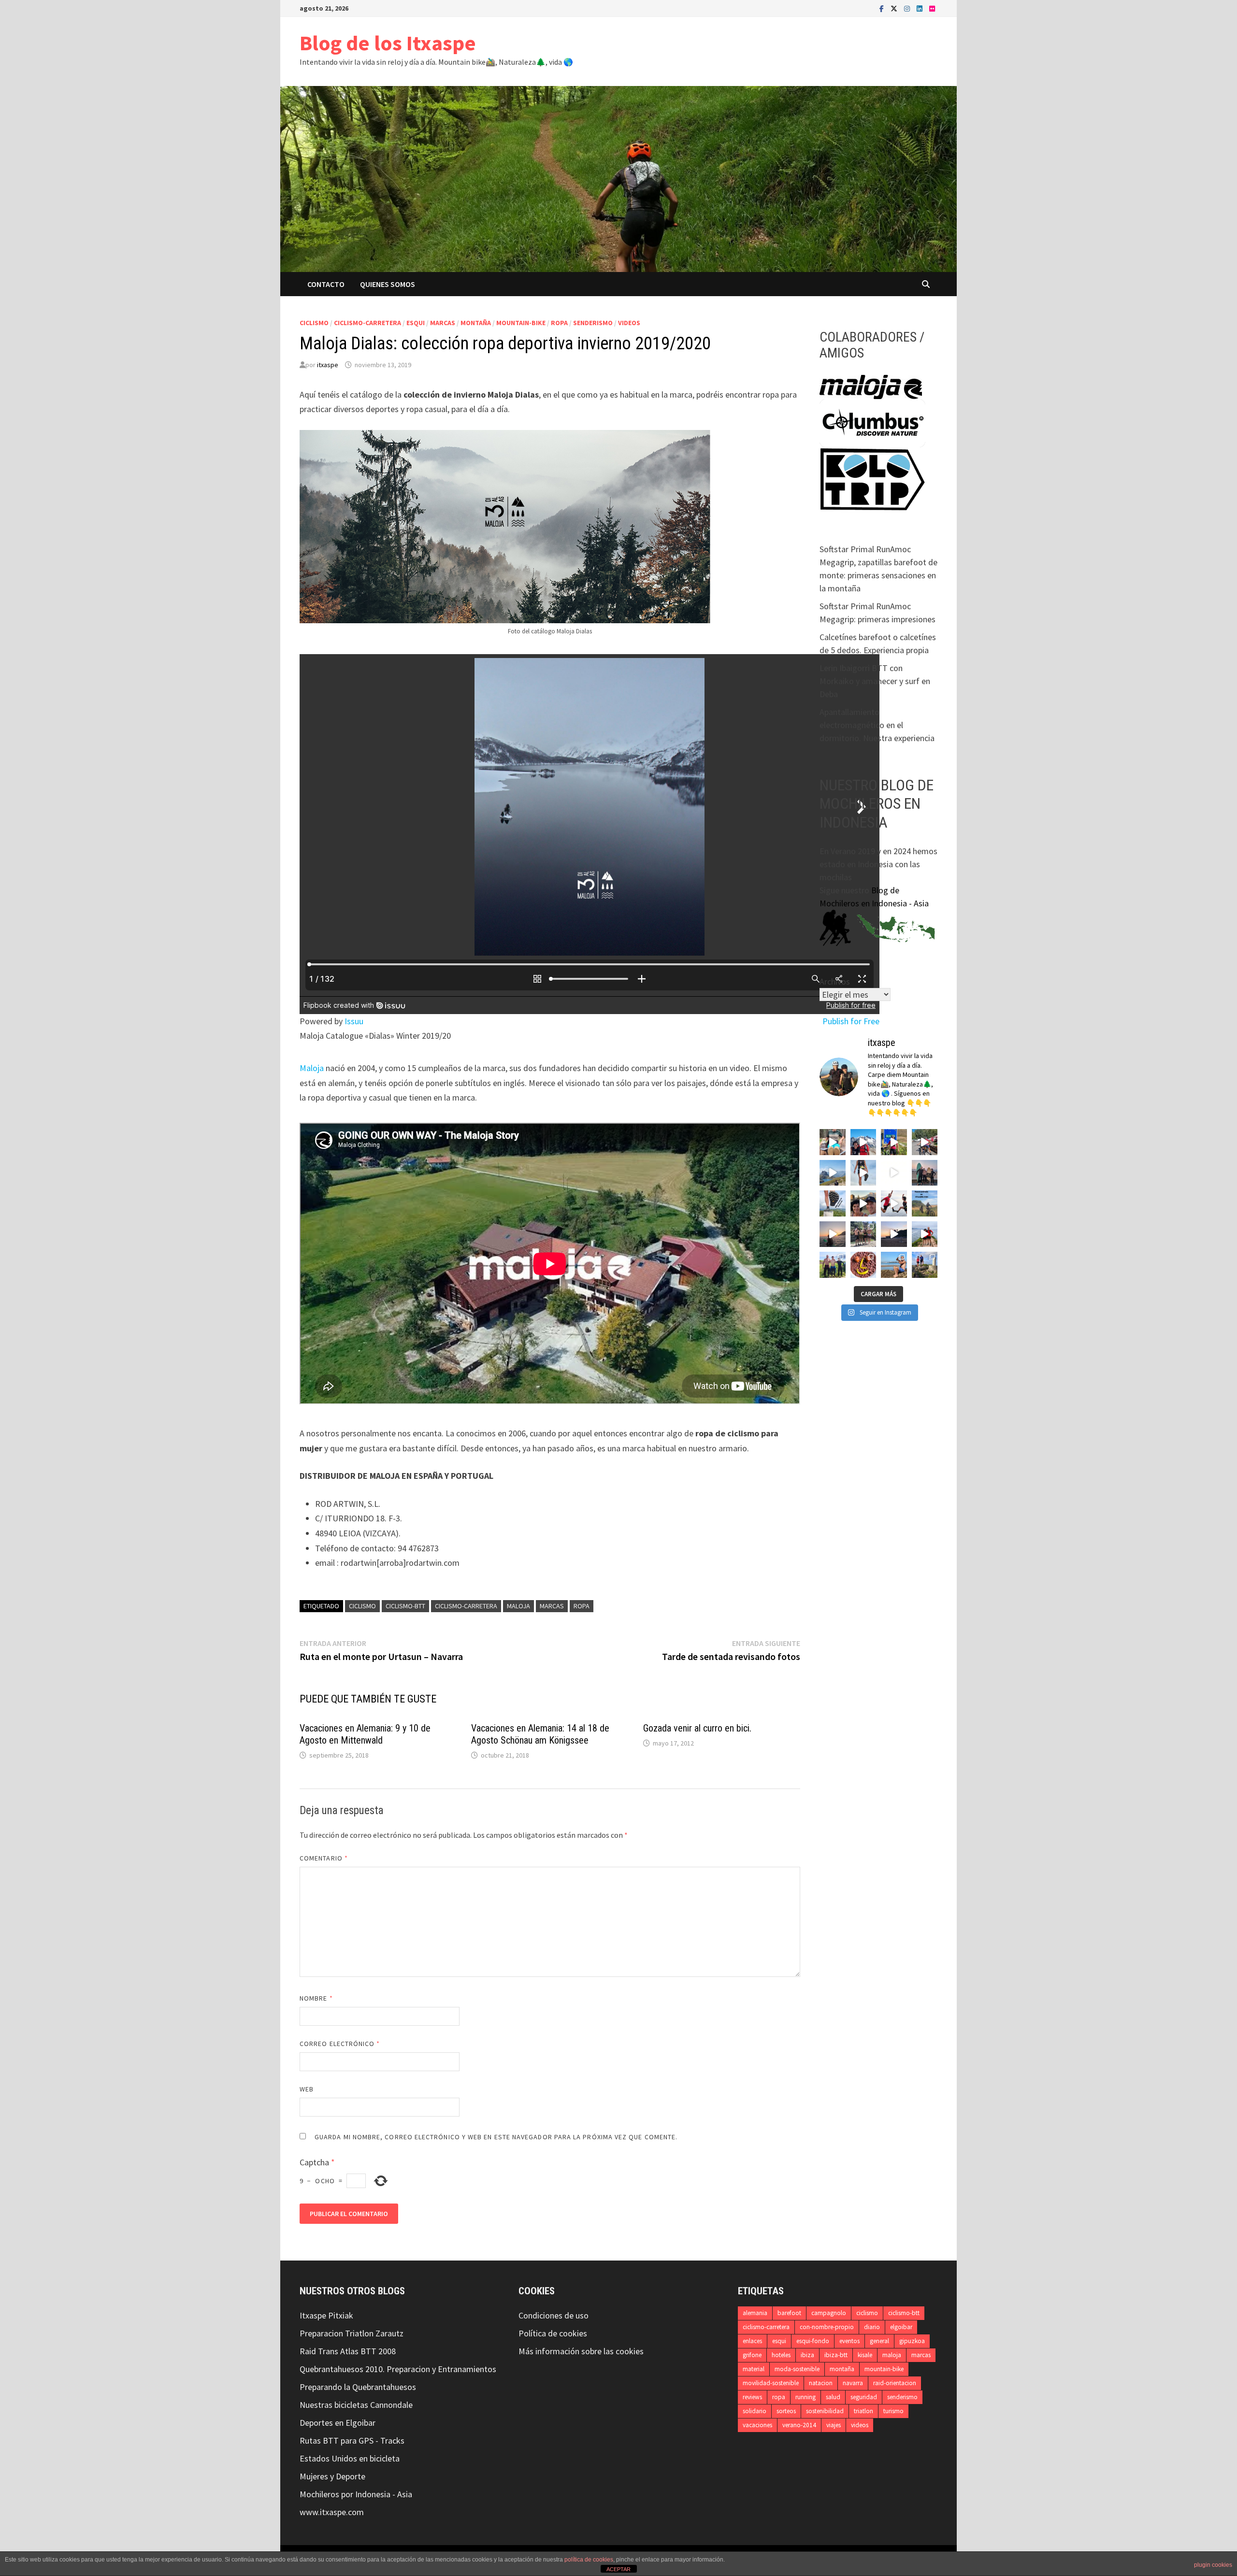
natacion (821, 2383)
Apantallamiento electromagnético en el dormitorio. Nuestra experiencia (877, 725)
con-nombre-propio (827, 2327)
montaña (476, 323)
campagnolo (829, 2313)
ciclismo (314, 323)
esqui (416, 323)
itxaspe (328, 365)
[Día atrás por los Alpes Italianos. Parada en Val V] (833, 1142)
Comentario (324, 1858)
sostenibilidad (825, 2411)
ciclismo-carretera (367, 323)
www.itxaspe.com (332, 2512)
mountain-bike (521, 323)
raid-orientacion (895, 2383)
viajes (834, 2425)
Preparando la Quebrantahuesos (358, 2387)
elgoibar (901, 2327)
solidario (755, 2411)
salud (833, 2397)
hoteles (781, 2355)
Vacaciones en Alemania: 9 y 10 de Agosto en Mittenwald (365, 1734)
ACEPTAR (618, 2569)
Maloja (312, 1068)
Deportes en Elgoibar (338, 2423)
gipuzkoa (912, 2341)
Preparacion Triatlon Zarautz (352, 2333)
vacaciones (757, 2425)
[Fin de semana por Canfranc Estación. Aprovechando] (863, 1203)
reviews (752, 2397)
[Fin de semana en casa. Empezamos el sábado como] (925, 1234)
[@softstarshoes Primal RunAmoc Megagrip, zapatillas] (863, 1173)
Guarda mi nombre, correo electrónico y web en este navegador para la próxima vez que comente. (496, 2137)
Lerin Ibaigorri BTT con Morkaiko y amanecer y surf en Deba (875, 681)
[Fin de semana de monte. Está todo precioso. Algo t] (863, 1265)
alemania (755, 2313)
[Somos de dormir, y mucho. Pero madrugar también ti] (894, 1234)
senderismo (593, 323)
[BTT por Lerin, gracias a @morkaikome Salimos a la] (863, 1234)
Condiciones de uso (554, 2315)
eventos (849, 2341)
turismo (893, 2411)
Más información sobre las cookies (581, 2351)
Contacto (326, 284)
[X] (895, 8)
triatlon (863, 2411)
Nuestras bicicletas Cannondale (356, 2405)
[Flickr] (932, 8)
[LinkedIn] (921, 8)
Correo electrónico (340, 2044)
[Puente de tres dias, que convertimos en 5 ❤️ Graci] (894, 1265)
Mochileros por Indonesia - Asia (356, 2494)
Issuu (354, 1021)
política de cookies (589, 2560)
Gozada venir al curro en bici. (697, 1728)
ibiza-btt (836, 2355)
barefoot (789, 2313)
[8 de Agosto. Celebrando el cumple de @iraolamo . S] (863, 1142)
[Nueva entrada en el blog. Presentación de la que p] (833, 1203)
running (805, 2397)
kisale (865, 2355)
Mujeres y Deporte (332, 2476)
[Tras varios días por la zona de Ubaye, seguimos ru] (833, 1173)
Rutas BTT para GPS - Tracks (352, 2440)
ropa (559, 323)
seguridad (864, 2397)
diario (872, 2327)
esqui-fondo (813, 2341)
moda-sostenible (797, 2369)
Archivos (835, 981)
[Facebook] (883, 8)
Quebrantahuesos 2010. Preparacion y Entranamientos (398, 2369)
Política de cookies (553, 2333)
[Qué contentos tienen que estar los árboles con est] (894, 1173)
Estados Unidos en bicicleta (350, 2458)
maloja (518, 1606)
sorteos (786, 2411)
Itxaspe (313, 2315)
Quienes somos (388, 284)
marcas (443, 323)
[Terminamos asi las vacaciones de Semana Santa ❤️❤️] (925, 1265)
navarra (853, 2383)
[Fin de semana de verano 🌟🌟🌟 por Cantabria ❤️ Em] (833, 1265)
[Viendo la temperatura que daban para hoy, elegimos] (894, 1203)
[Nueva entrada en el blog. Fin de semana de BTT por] (925, 1203)
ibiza (807, 2355)
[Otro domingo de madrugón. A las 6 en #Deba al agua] (833, 1234)
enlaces (752, 2341)
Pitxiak (340, 2315)
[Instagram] (908, 8)
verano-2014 (799, 2425)
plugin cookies (1213, 2565)
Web (307, 2089)
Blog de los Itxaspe (388, 43)
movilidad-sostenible (771, 2383)
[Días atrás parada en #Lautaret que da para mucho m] (894, 1142)
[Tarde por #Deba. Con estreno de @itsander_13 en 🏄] (925, 1173)
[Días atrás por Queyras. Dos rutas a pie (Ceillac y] (925, 1142)
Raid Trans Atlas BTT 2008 (348, 2351)
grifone (752, 2355)
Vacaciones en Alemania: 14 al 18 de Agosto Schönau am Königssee (540, 1734)
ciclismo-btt (405, 1606)
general (879, 2341)
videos (629, 323)
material (754, 2369)
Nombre (316, 1998)
